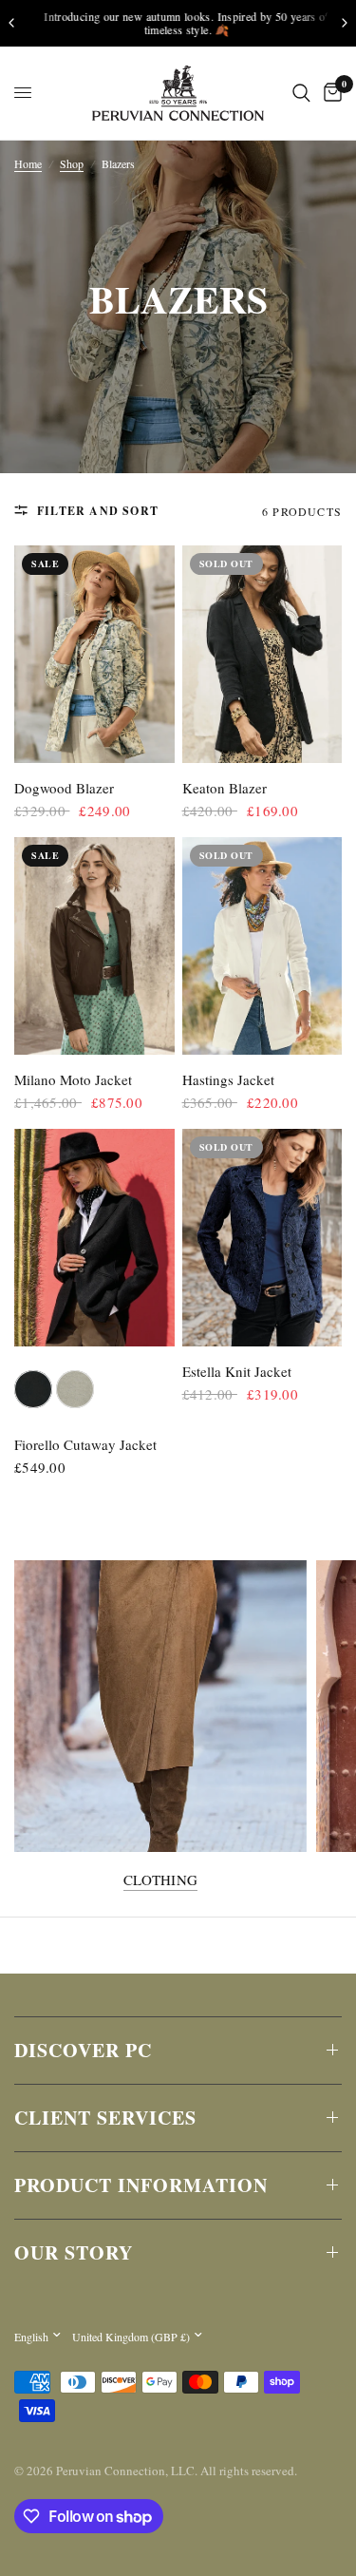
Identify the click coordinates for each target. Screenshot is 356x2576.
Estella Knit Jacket (237, 1371)
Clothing (160, 1880)
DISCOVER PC (83, 2050)
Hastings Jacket (228, 1079)
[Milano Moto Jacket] (94, 946)
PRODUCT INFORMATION (141, 2185)
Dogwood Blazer (64, 788)
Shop (72, 163)
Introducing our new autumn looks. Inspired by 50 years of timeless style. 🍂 (178, 23)
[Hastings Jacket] (262, 946)
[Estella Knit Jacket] (262, 1238)
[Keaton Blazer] (262, 654)
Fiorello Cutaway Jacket (85, 1444)
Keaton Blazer (225, 788)
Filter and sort (98, 511)
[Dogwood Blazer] (94, 654)
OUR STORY (74, 2252)
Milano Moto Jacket (73, 1079)
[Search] (301, 93)
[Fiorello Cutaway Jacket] (94, 1238)
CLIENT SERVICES (105, 2118)
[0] (329, 93)
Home (28, 163)
